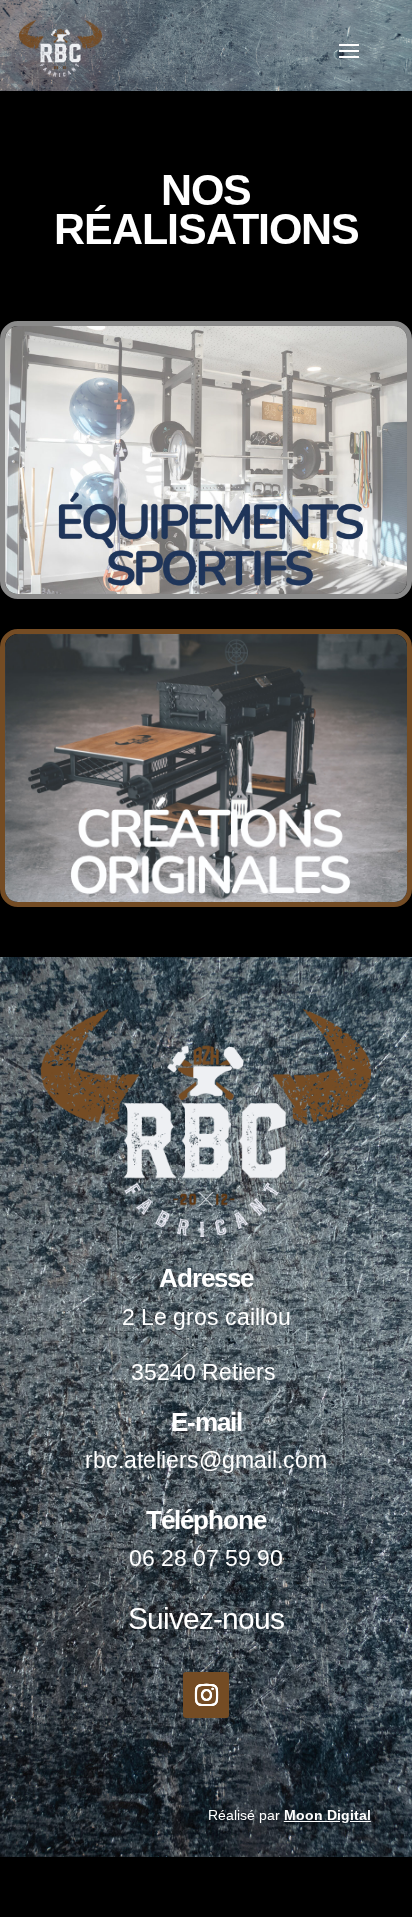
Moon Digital (327, 1815)
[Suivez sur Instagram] (206, 1695)
